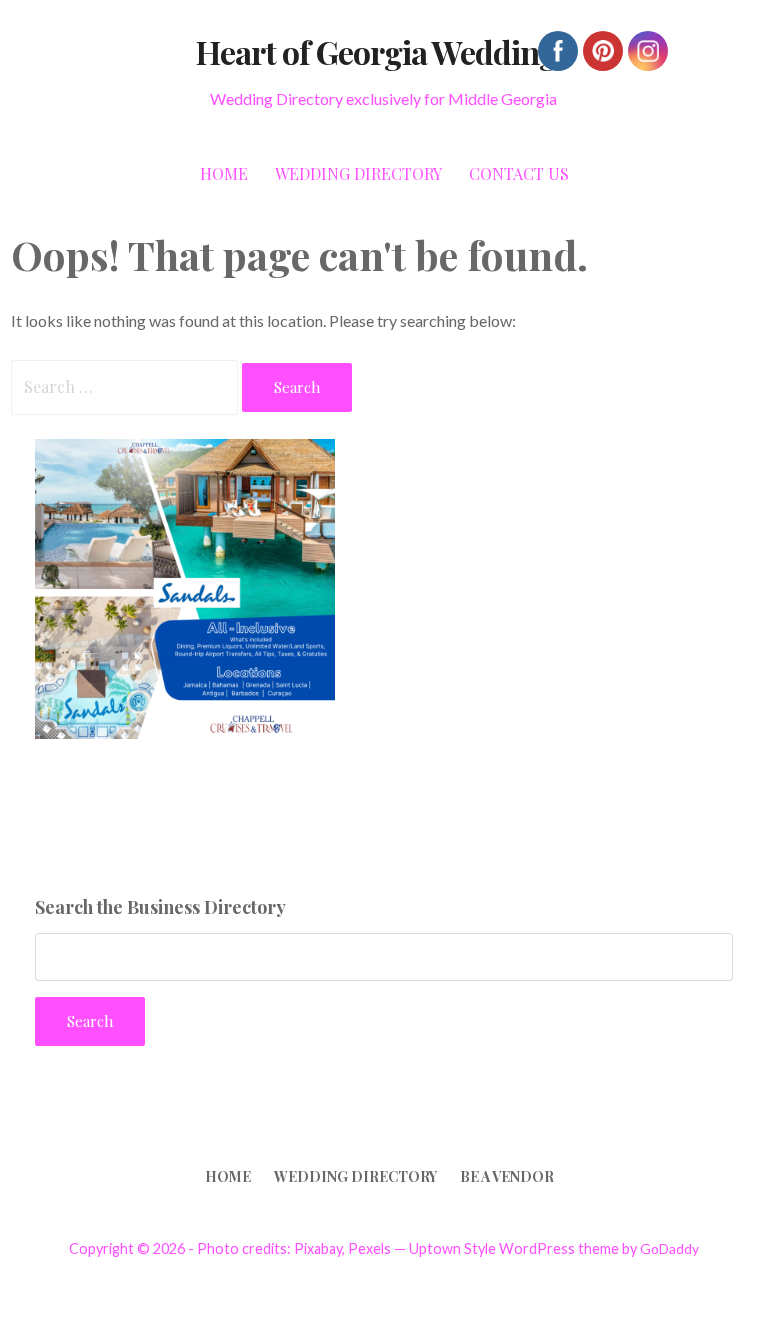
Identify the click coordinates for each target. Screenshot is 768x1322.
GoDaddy (669, 1248)
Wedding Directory (358, 173)
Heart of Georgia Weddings (383, 51)
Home (224, 173)
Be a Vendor (507, 1176)
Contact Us (519, 173)
